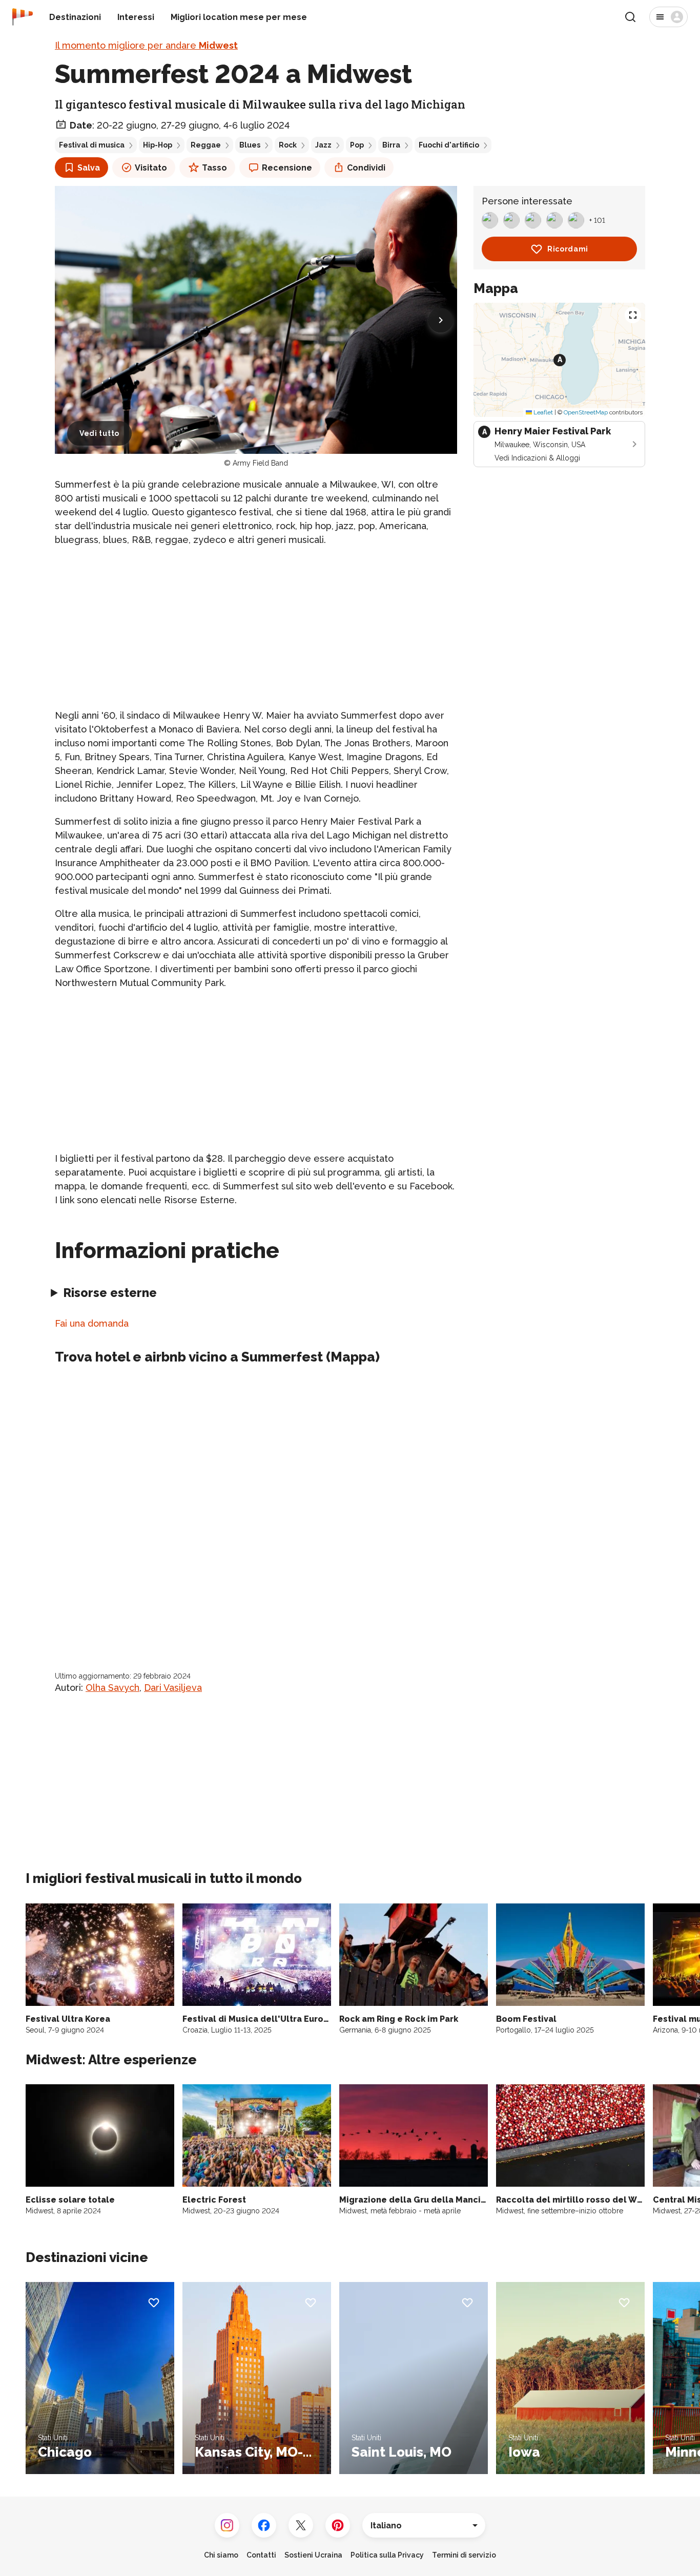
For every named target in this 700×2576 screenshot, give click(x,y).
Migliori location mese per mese (239, 17)
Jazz (323, 145)
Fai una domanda (92, 1323)
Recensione (287, 168)
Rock (288, 145)
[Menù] (668, 17)
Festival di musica (92, 145)
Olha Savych (112, 1688)
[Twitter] (301, 2525)
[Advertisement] (256, 627)
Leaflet (542, 412)
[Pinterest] (338, 2525)
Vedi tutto (99, 433)
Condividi (366, 168)
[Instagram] (227, 2525)
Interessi (136, 17)
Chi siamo (221, 2555)
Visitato (151, 168)
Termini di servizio (464, 2555)
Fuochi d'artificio (449, 145)
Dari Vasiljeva (173, 1688)
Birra (391, 145)
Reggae (206, 145)
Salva (89, 168)
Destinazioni (75, 17)
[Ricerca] (630, 17)
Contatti (261, 2555)
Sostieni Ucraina (313, 2555)
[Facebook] (264, 2525)
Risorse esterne (110, 1293)
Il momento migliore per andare (146, 45)
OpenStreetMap (586, 412)
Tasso (214, 168)
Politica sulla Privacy (387, 2555)
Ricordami (568, 249)
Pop (357, 145)
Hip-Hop (158, 145)
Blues (250, 145)
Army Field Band (260, 463)
